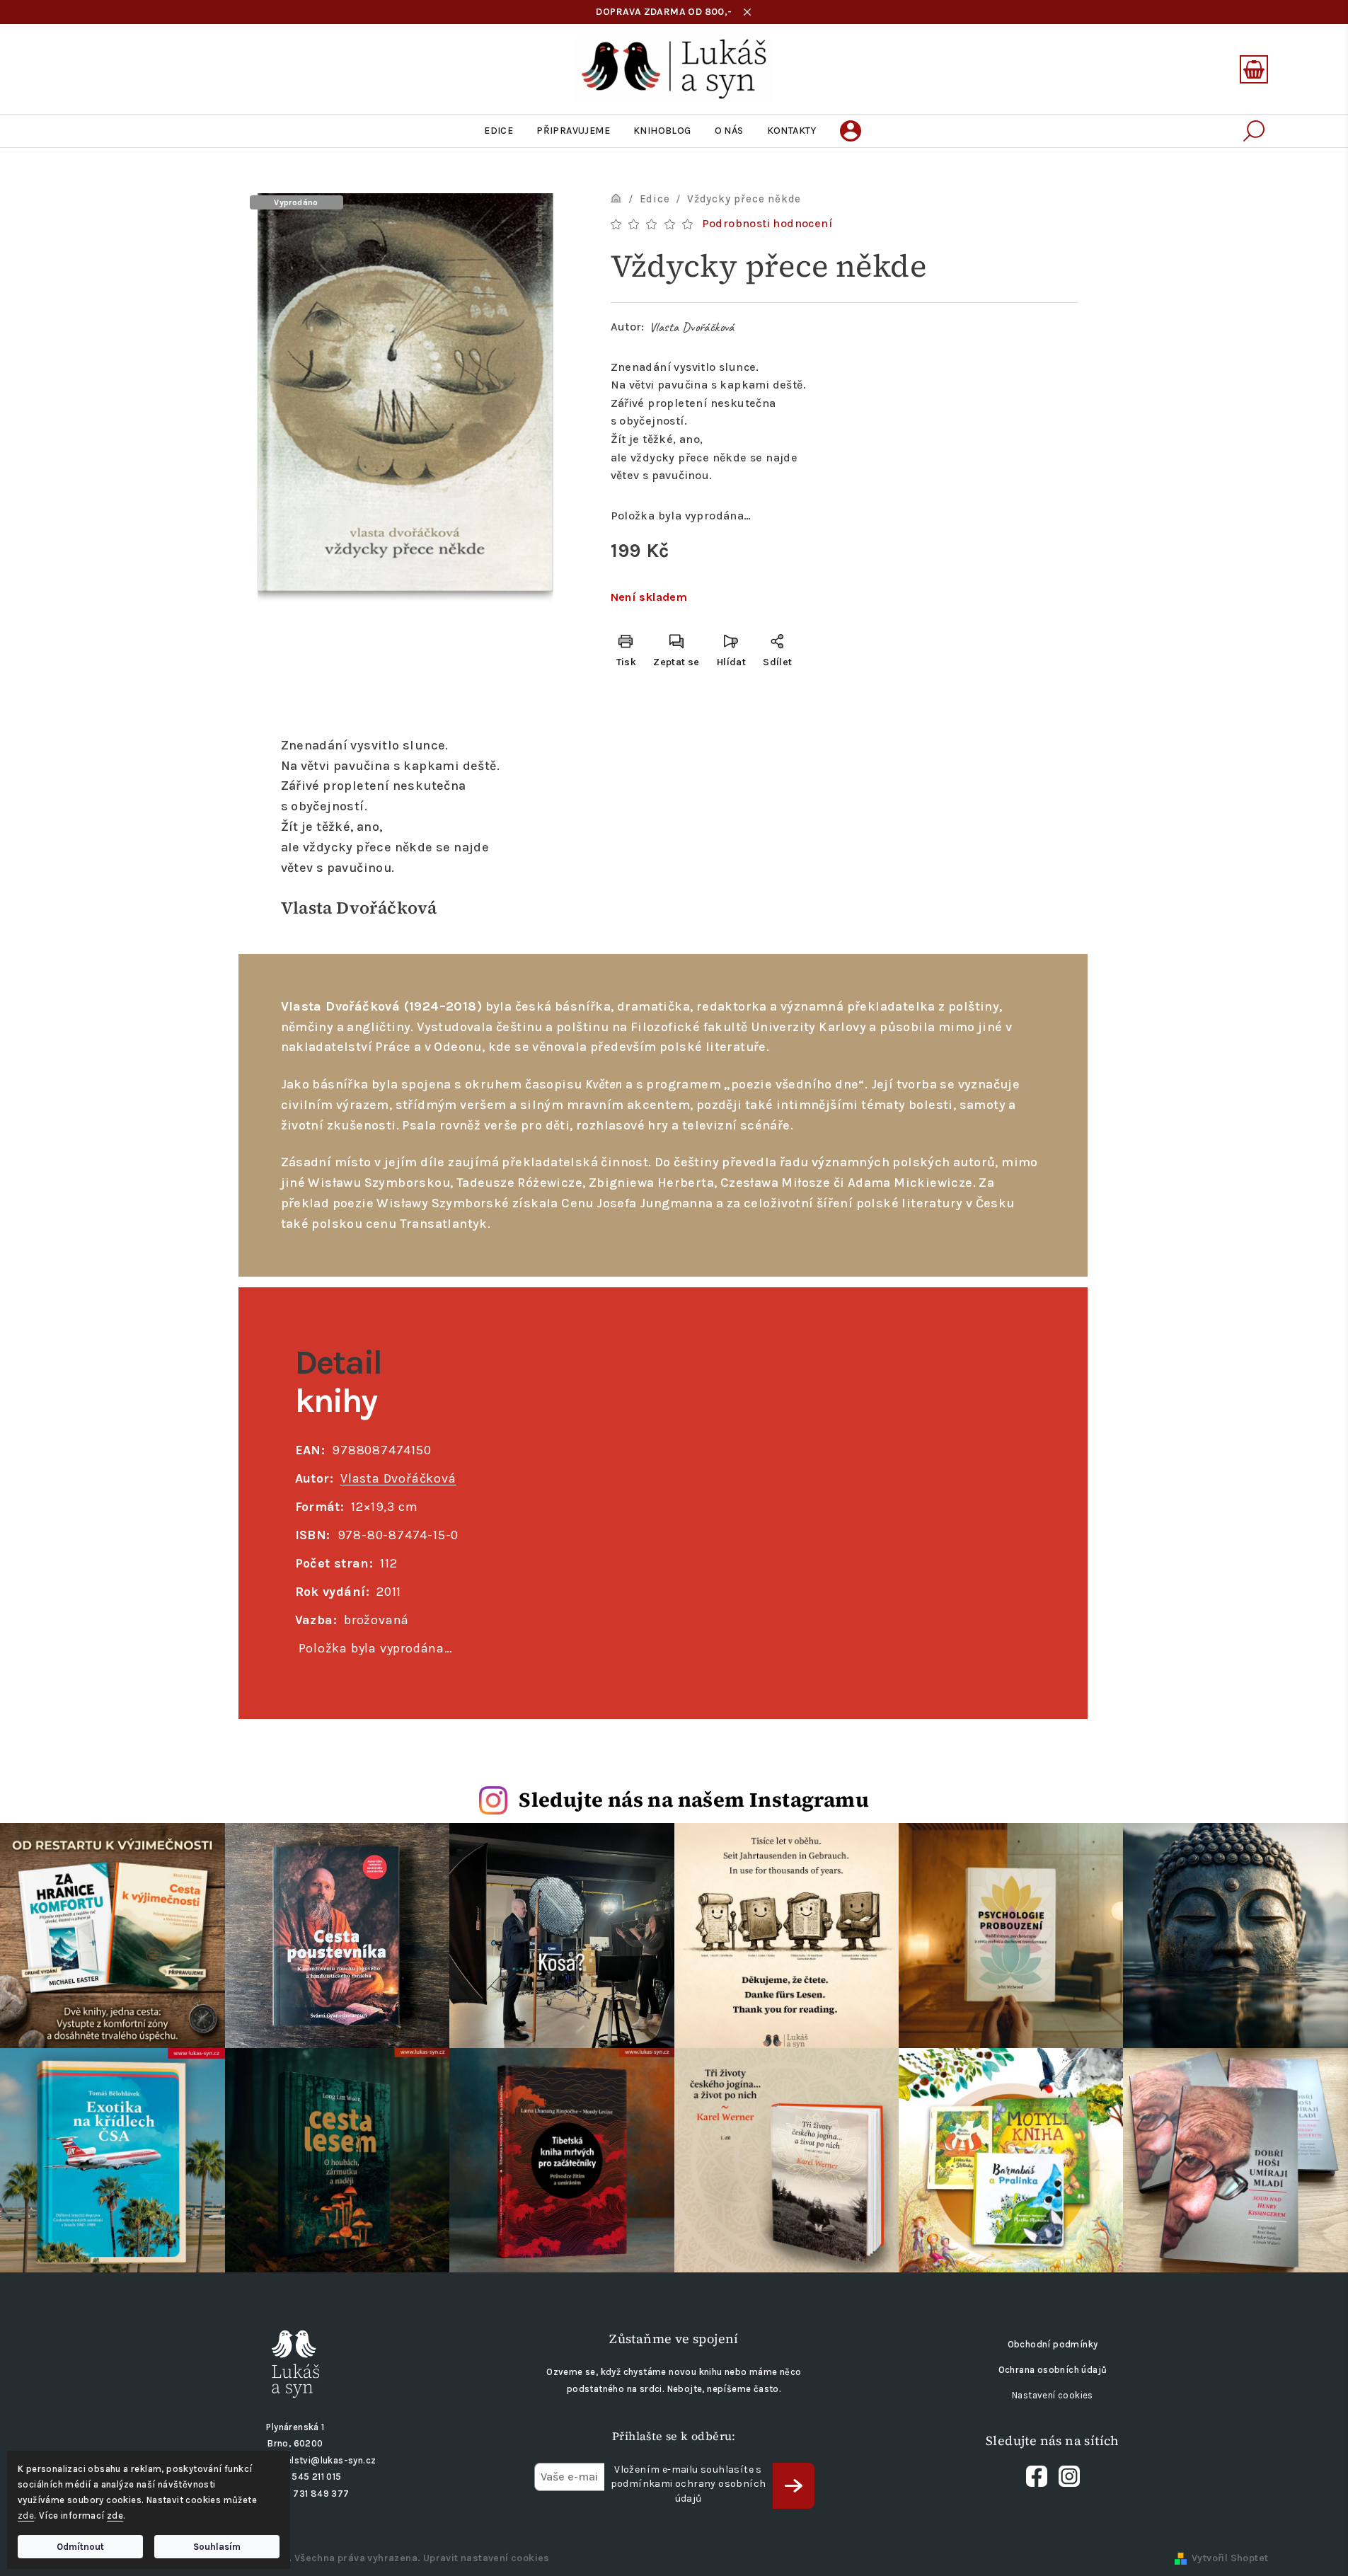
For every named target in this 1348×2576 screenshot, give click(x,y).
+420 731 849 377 (308, 2494)
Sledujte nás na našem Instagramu (694, 1800)
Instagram (1069, 2476)
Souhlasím (217, 2547)
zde (26, 2515)
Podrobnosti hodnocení (767, 223)
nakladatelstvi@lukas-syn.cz (312, 2460)
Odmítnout (80, 2547)
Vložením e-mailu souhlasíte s (689, 2484)
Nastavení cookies (1053, 2395)
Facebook (1037, 2476)
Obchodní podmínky (1053, 2344)
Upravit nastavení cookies (486, 2558)
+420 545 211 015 (303, 2477)
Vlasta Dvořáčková (692, 327)
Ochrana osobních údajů (1053, 2370)
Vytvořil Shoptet (1230, 2558)
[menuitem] (499, 131)
